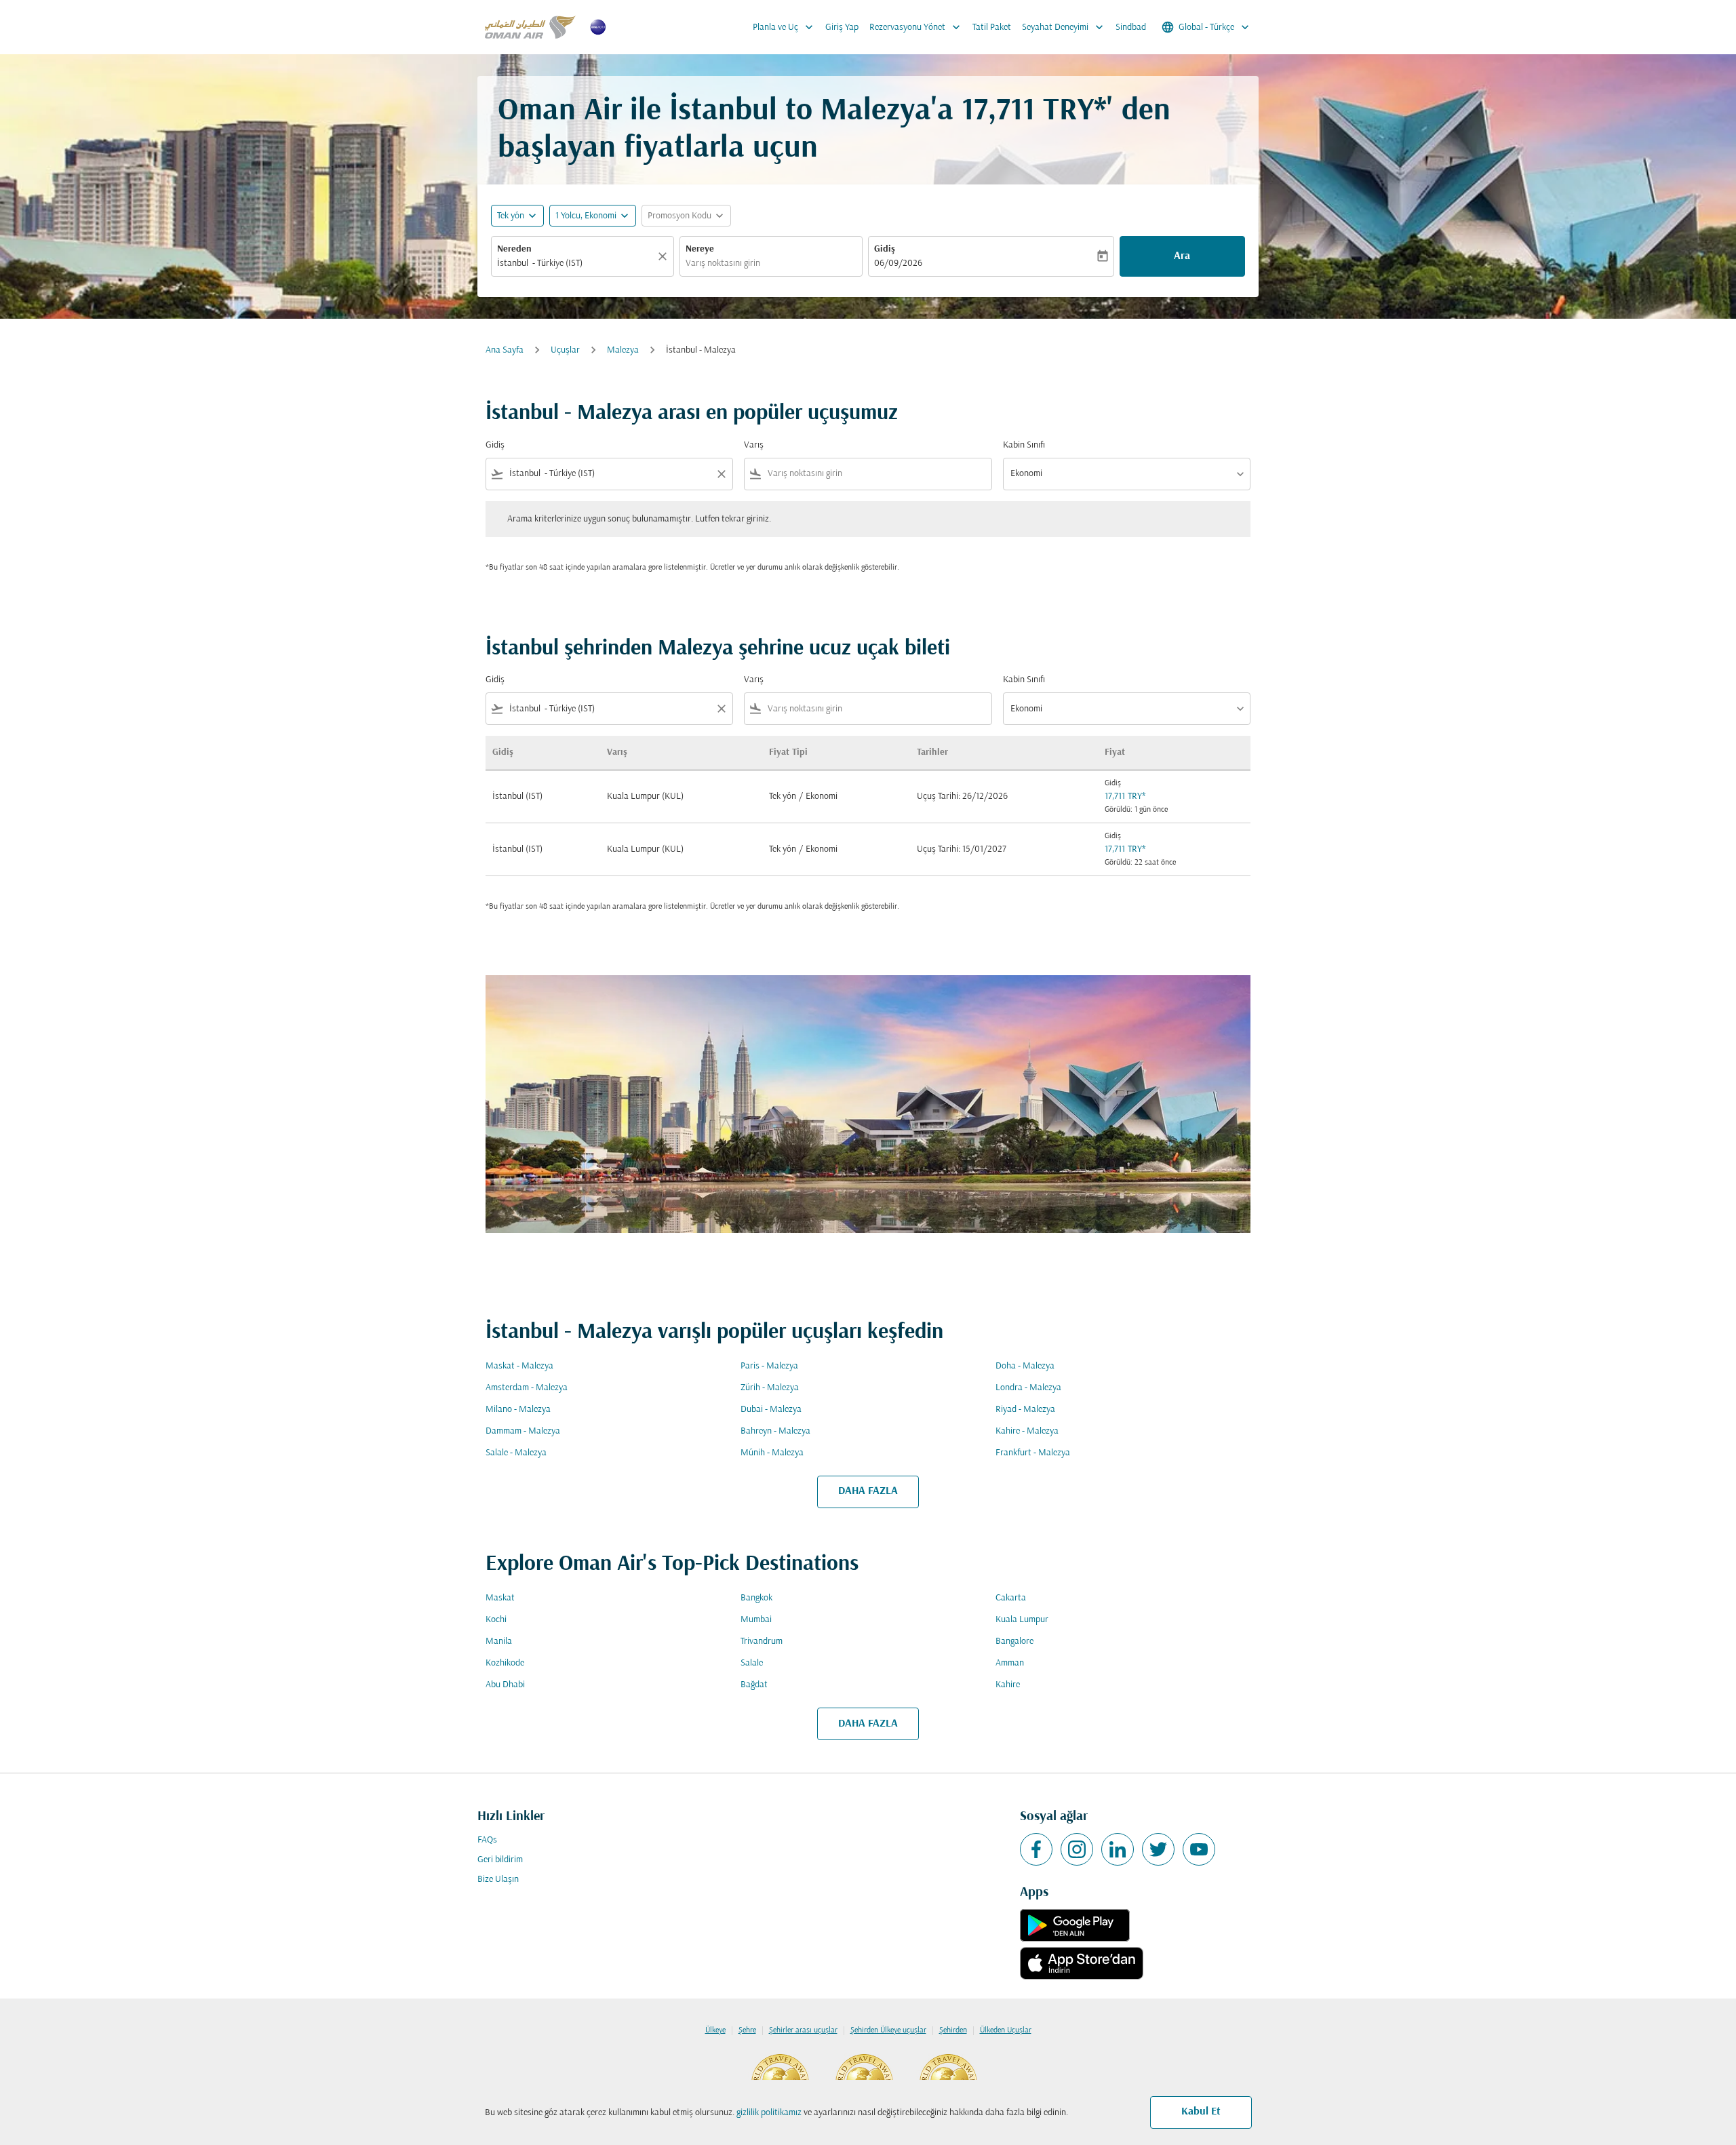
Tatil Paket (992, 27)
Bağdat (754, 1685)
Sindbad (1131, 27)
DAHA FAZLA (868, 1491)
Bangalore (1014, 1641)
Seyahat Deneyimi (1064, 27)
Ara (1182, 256)
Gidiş (885, 249)
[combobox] (576, 263)
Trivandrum (762, 1641)
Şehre (747, 2030)
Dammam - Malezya (523, 1431)
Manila (499, 1641)
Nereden (514, 249)
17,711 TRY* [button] (1034, 112)
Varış (754, 445)
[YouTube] (1199, 1849)
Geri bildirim (500, 1860)
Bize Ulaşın (498, 1880)
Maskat (500, 1598)
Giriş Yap (842, 27)
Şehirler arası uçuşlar (803, 2030)
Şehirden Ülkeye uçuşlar (888, 2030)
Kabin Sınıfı (1024, 445)
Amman (1010, 1663)
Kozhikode (505, 1663)
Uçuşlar (565, 350)
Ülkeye (715, 2030)
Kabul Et (1201, 2112)
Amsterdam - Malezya (527, 1388)
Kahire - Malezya (1027, 1431)
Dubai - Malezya (771, 1410)
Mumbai (756, 1620)
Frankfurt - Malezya (1033, 1453)
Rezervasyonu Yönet (916, 27)
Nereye (700, 249)
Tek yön (511, 216)
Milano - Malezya (518, 1410)
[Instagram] (1077, 1849)
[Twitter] (1158, 1849)
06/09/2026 (898, 263)
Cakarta (1011, 1598)
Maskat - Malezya (519, 1366)
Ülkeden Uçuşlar (1006, 2030)
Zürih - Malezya (770, 1388)
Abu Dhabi (505, 1685)
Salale (752, 1663)
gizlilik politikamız (769, 2113)
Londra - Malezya (1028, 1388)
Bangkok (756, 1598)
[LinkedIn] (1118, 1849)
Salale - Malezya (516, 1453)
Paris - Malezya (769, 1366)
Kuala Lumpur (1022, 1620)
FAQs (487, 1840)
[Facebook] (1036, 1849)
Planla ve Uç (784, 27)
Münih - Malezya (772, 1453)
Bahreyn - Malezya (775, 1431)
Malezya (623, 350)
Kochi (496, 1620)
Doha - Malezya (1025, 1366)
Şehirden (953, 2030)
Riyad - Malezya (1025, 1410)
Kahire (1008, 1685)
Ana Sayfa (505, 350)
